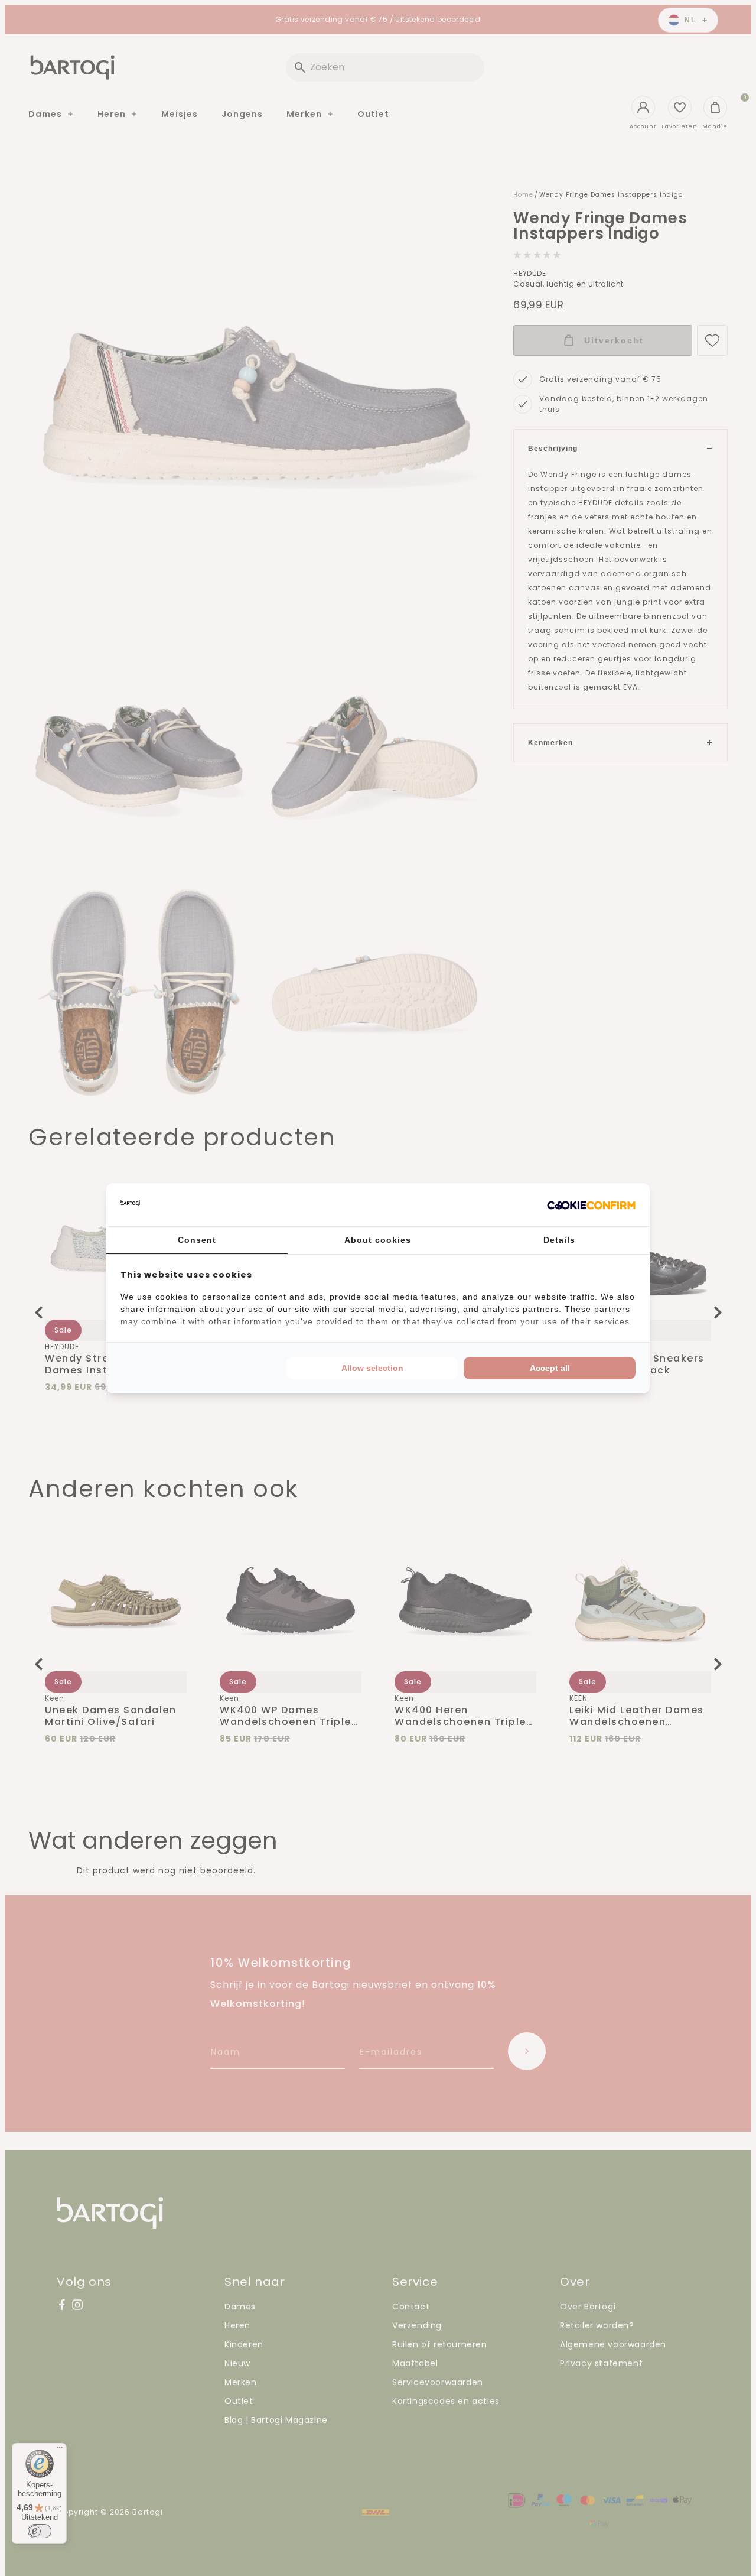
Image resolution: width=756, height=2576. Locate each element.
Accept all (550, 1368)
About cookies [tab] (378, 1240)
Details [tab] (559, 1240)
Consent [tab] (197, 1240)
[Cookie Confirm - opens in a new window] (591, 1204)
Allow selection (372, 1368)
